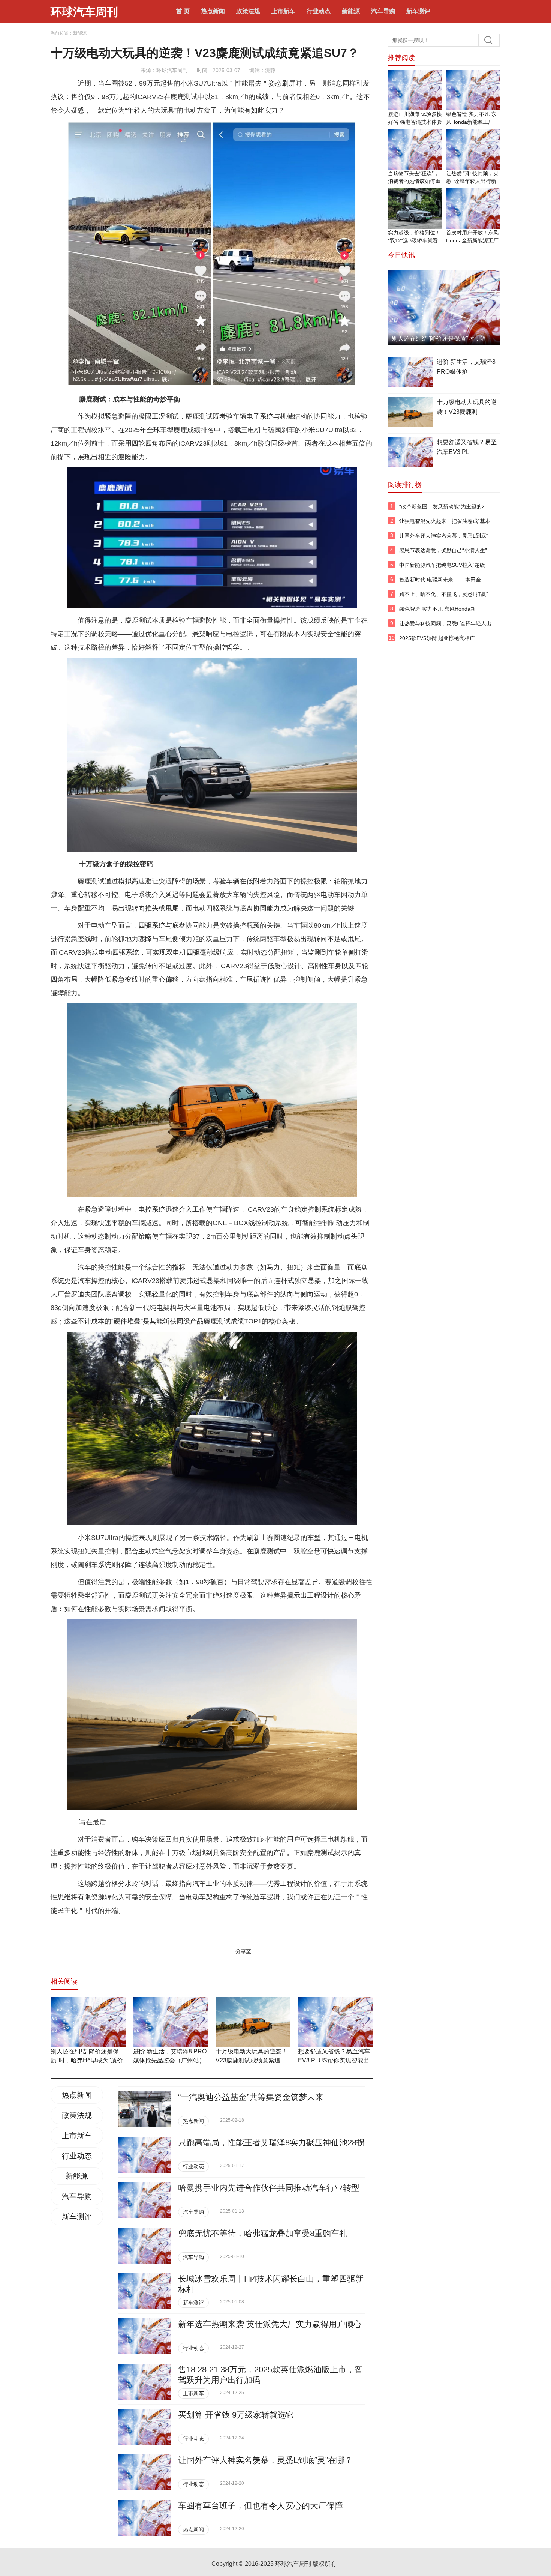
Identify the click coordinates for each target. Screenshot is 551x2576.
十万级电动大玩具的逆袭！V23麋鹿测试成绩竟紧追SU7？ (252, 2060)
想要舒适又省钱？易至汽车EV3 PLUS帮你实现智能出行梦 (334, 2060)
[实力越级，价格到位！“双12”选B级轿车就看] (415, 209)
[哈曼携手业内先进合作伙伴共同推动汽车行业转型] (144, 2200)
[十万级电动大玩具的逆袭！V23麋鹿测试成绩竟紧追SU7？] (253, 2022)
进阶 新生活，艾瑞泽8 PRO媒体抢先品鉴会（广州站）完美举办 (170, 2060)
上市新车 (283, 11)
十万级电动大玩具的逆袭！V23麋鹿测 (467, 407)
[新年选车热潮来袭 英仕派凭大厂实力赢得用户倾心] (144, 2336)
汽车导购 (383, 11)
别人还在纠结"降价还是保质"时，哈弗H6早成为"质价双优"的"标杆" (87, 2060)
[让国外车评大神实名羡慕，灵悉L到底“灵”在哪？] (144, 2472)
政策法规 (248, 11)
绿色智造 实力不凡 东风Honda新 (437, 609)
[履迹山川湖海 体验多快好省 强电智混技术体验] (415, 90)
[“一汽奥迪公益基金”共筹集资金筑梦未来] (144, 2109)
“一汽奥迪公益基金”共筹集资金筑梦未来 (251, 2097)
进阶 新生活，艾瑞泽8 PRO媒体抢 (466, 367)
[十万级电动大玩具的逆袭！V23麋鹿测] (410, 413)
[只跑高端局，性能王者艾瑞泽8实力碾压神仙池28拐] (144, 2155)
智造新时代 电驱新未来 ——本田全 (440, 580)
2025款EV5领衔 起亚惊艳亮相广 (437, 638)
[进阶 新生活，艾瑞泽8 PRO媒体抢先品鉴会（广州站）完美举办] (171, 2022)
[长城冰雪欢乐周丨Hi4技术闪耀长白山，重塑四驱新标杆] (144, 2291)
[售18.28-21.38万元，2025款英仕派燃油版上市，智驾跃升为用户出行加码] (144, 2382)
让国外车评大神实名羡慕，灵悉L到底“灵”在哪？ (265, 2460)
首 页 (183, 11)
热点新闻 (213, 11)
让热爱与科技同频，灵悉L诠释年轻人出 (445, 623)
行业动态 (319, 11)
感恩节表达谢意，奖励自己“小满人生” (443, 550)
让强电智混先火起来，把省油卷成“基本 (445, 521)
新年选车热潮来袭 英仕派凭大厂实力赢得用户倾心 (270, 2324)
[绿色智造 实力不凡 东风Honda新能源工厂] (473, 90)
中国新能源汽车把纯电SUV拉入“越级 (442, 565)
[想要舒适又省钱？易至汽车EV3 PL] (410, 454)
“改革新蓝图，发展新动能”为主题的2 (442, 506)
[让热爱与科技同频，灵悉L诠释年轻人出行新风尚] (473, 149)
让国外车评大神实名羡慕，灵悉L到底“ (444, 536)
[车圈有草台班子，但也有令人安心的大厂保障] (144, 2518)
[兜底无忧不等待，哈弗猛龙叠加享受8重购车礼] (144, 2246)
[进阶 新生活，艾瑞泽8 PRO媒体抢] (410, 373)
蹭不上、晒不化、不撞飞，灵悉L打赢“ (444, 594)
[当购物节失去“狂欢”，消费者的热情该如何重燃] (415, 149)
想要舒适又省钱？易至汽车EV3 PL (467, 447)
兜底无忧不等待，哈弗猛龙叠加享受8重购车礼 (263, 2233)
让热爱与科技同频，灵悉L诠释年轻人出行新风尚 (472, 181)
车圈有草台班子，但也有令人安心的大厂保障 (261, 2506)
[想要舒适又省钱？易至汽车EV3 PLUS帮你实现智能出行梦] (335, 2022)
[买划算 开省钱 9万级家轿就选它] (144, 2427)
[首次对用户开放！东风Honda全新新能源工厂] (473, 209)
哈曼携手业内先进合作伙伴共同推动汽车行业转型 (269, 2188)
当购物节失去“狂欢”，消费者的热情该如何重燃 (414, 181)
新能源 (351, 11)
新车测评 (418, 11)
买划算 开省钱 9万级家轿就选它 (236, 2415)
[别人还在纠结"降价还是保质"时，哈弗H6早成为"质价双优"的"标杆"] (88, 2022)
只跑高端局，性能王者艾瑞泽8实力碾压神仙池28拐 (271, 2143)
